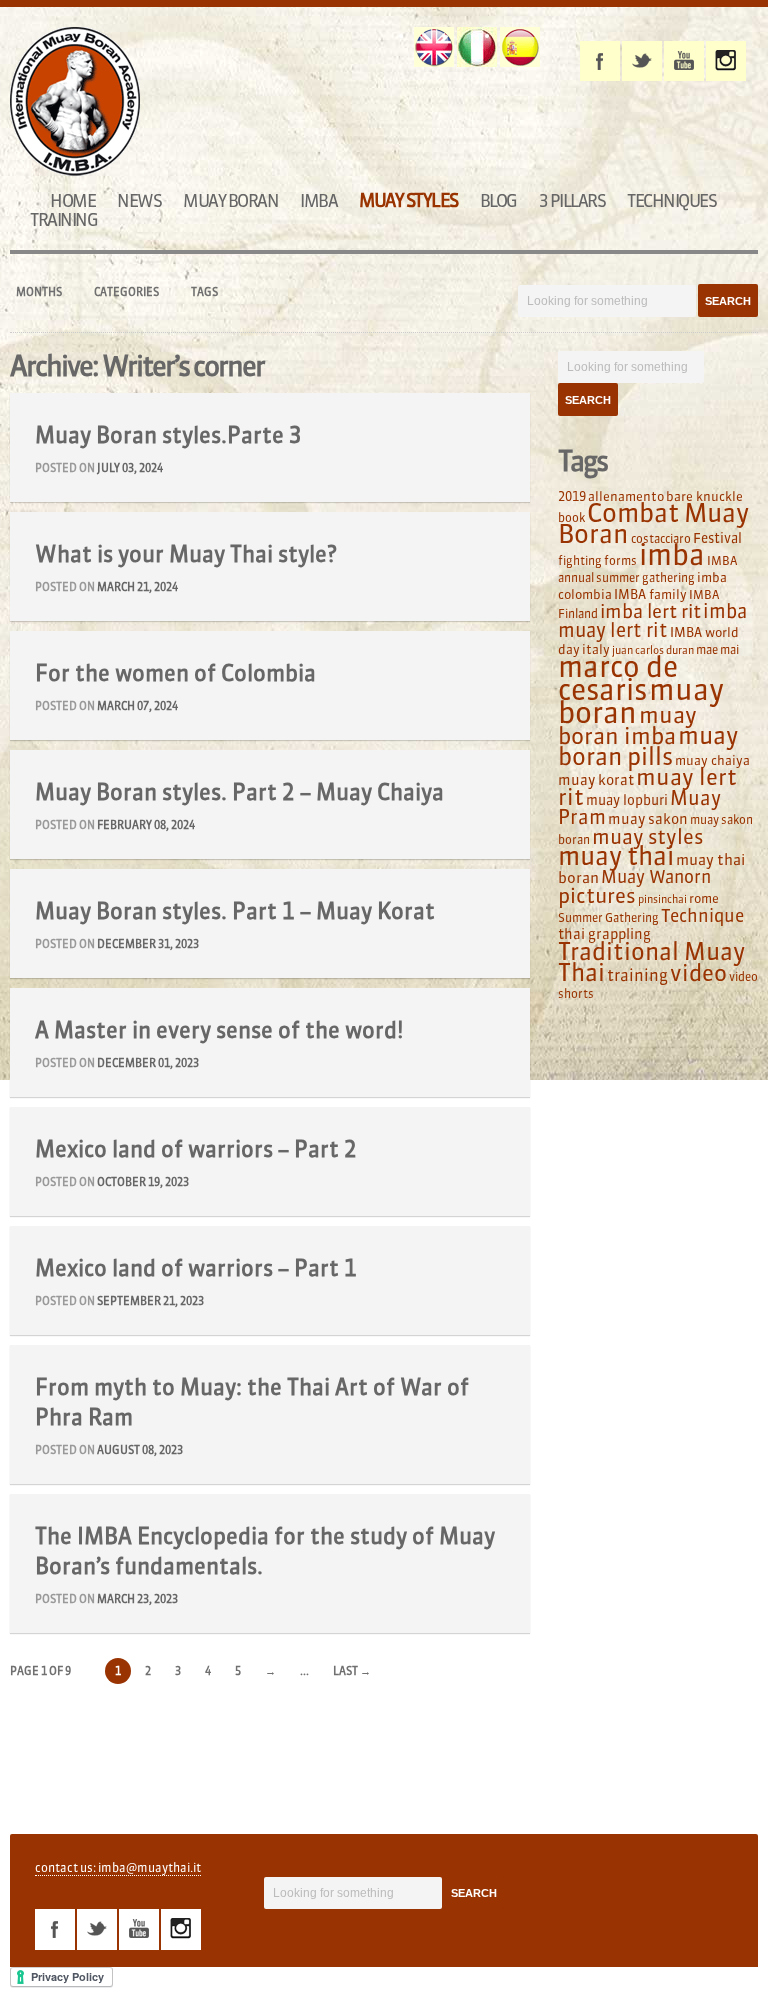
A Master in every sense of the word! (219, 1030)
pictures (597, 895)
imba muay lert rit (652, 620)
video (698, 973)
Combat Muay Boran (653, 523)
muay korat (596, 780)
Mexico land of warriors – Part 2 (196, 1149)
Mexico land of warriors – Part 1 (196, 1268)
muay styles (647, 836)
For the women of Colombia (175, 673)
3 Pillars (572, 200)
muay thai (616, 856)
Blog (498, 200)
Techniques (671, 200)
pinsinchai (662, 899)
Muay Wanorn (656, 877)
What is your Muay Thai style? (186, 554)
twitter (642, 61)
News (139, 200)
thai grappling (604, 934)
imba (672, 555)
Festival (717, 538)
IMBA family (650, 594)
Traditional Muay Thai (651, 962)
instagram (726, 61)
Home (72, 200)
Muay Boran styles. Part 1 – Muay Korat (235, 911)
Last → (352, 1671)
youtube (684, 61)
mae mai (717, 649)
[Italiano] (477, 47)
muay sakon (648, 819)
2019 (572, 496)
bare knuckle (704, 496)
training (637, 975)
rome (704, 898)
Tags (204, 292)
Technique (702, 916)
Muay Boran (230, 200)
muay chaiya (712, 760)
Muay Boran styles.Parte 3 (168, 435)
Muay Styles (408, 200)
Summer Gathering (608, 917)
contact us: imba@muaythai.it (118, 1867)
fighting (580, 560)
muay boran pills (648, 745)
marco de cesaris (618, 678)
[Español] (520, 47)
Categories (126, 292)
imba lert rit (650, 611)
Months (39, 292)
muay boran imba (627, 725)
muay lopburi (627, 800)
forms (620, 560)
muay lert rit (647, 787)
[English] (434, 47)
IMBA (318, 200)
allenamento (626, 496)
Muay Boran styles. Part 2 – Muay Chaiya (239, 792)
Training (63, 219)
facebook (600, 61)
